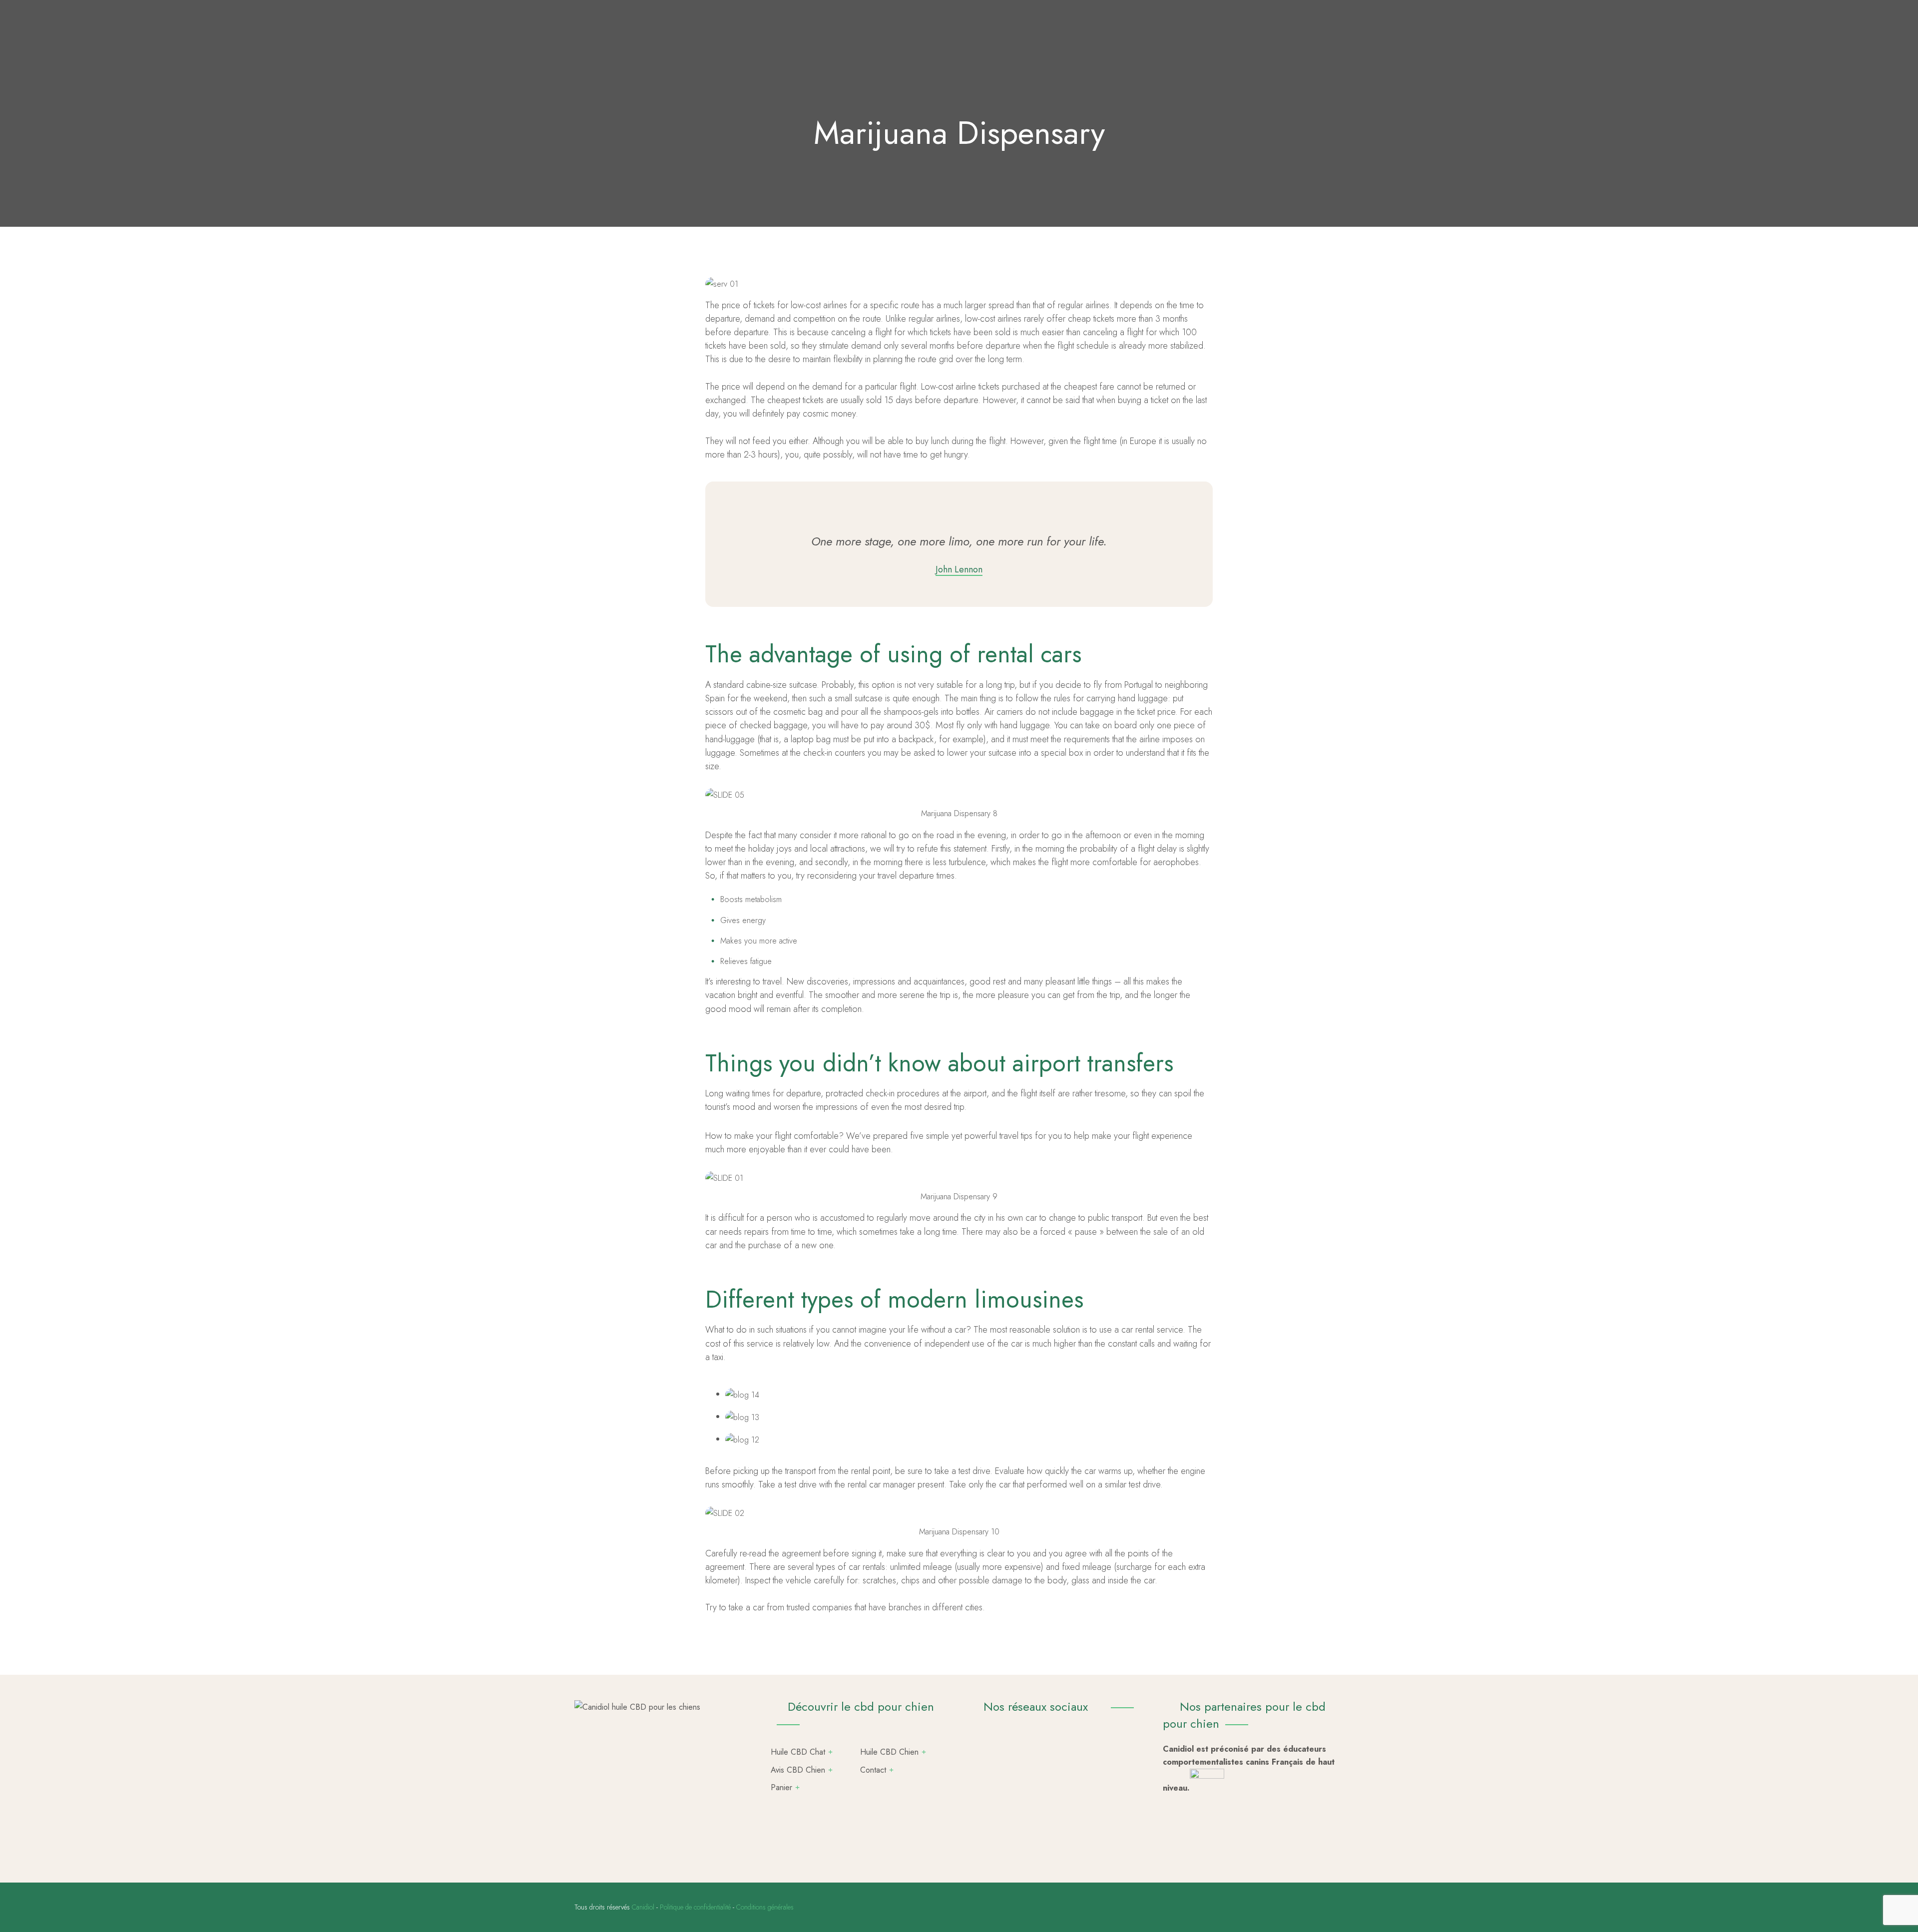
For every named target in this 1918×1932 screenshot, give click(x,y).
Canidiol (643, 1907)
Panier (781, 1787)
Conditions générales (765, 1907)
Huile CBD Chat (798, 1752)
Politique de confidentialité (695, 1907)
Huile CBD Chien (889, 1752)
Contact (873, 1770)
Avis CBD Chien (798, 1770)
